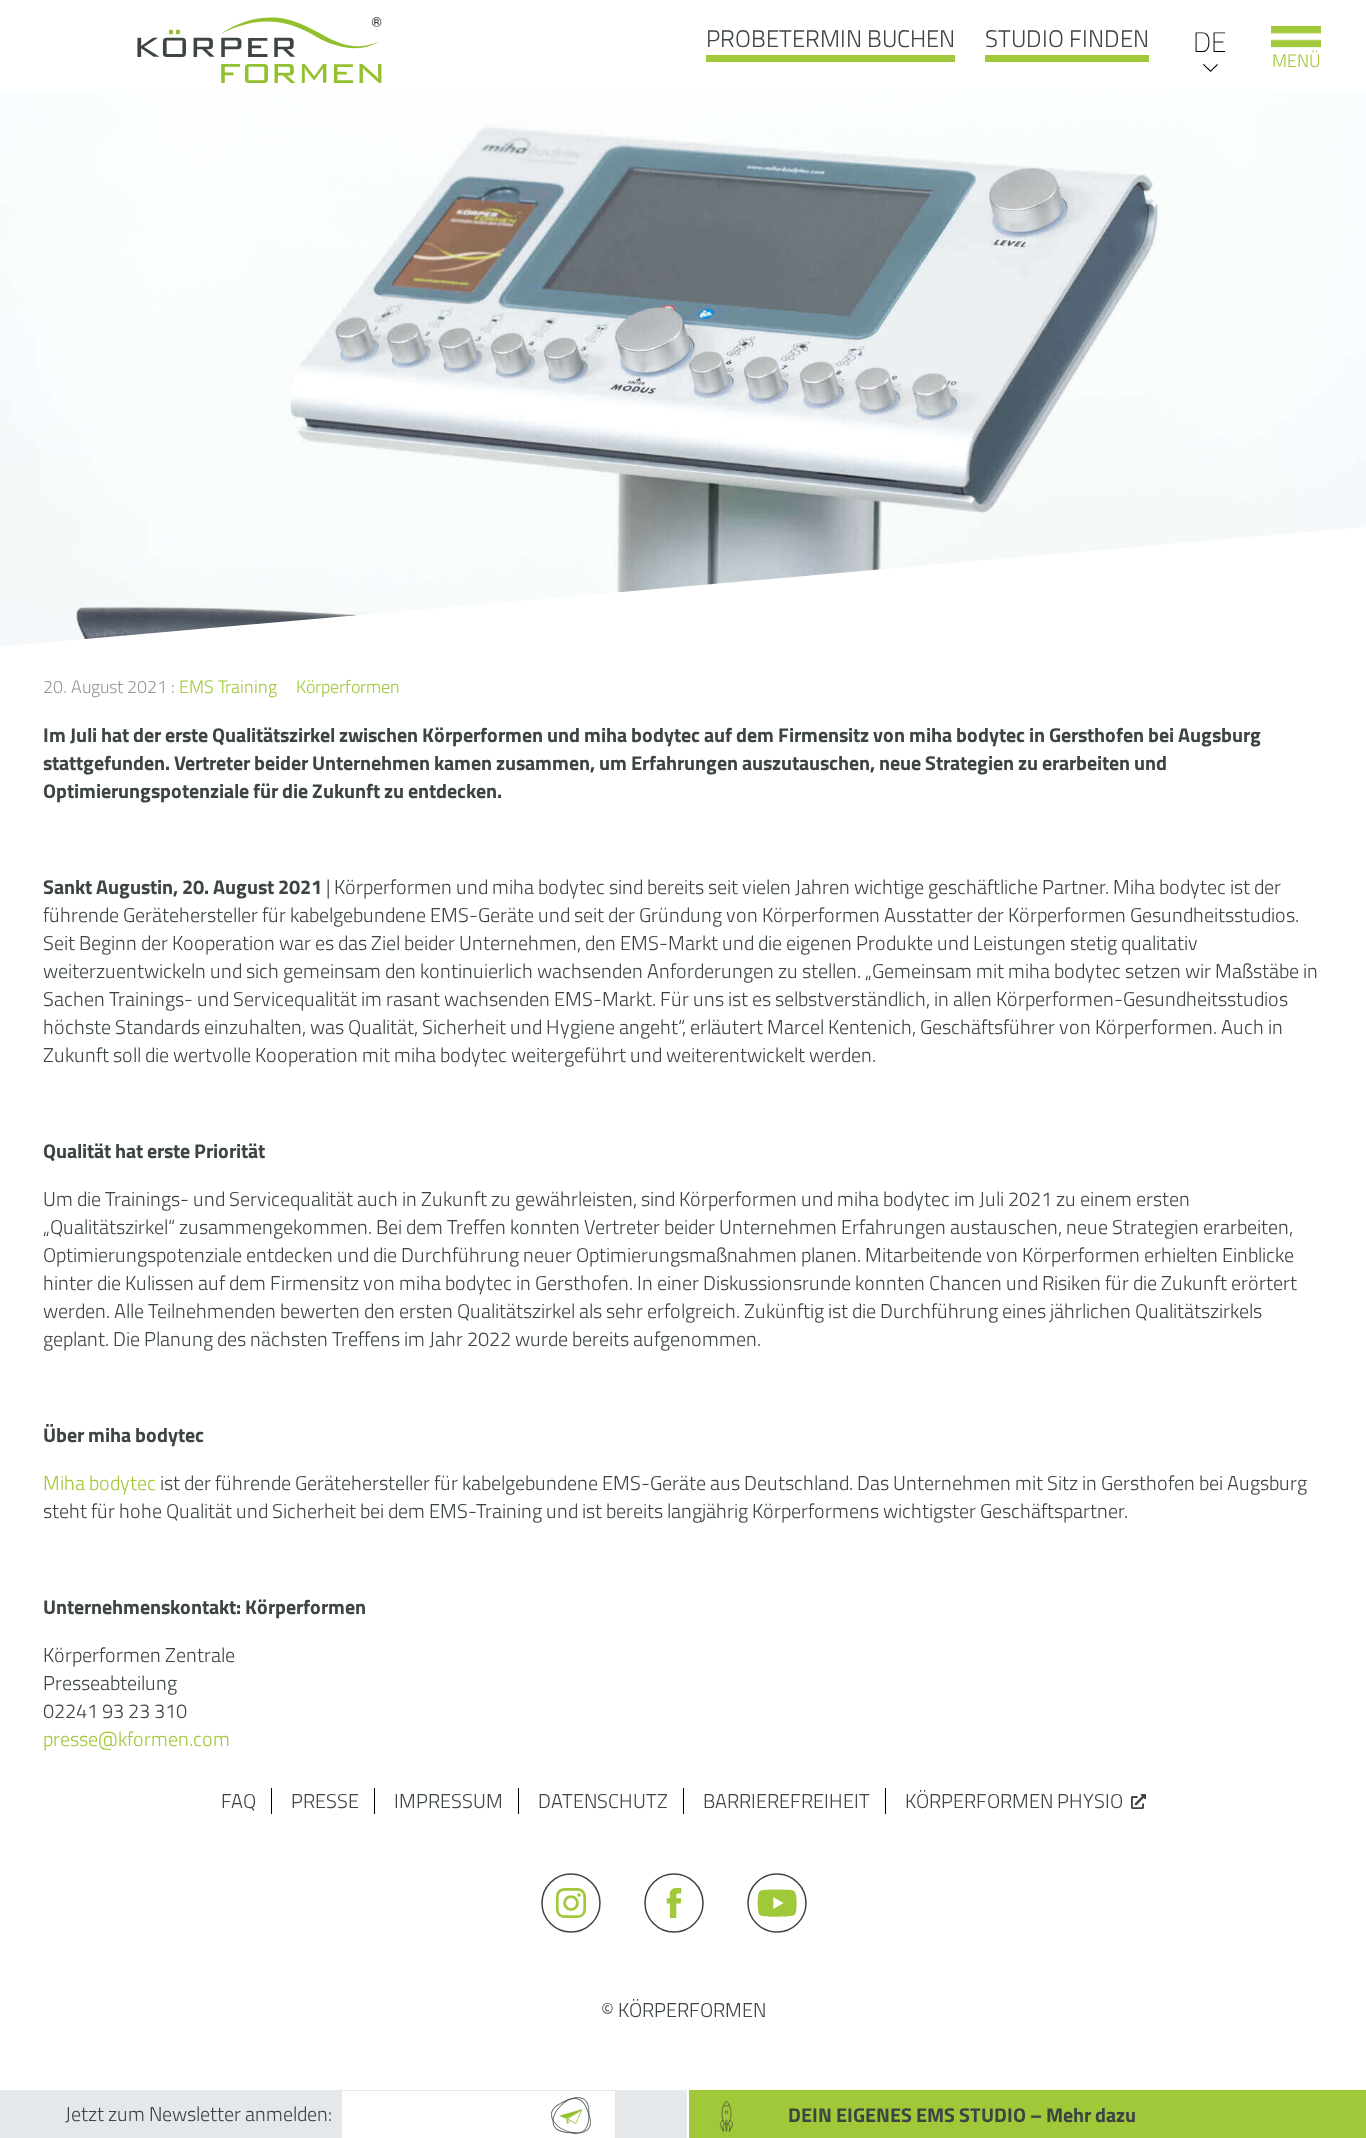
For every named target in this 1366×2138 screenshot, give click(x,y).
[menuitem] (1209, 40)
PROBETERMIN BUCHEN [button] (830, 38)
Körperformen (348, 686)
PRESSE (325, 1800)
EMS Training (228, 686)
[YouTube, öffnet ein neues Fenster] (786, 1941)
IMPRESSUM (448, 1800)
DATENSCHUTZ (603, 1800)
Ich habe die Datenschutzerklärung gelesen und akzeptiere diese (651, 2060)
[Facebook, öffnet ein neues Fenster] (683, 1941)
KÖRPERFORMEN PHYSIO (1014, 1800)
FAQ (238, 1800)
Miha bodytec (99, 1482)
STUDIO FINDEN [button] (1067, 38)
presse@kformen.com (136, 1738)
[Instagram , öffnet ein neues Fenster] (580, 1941)
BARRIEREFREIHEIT (786, 1800)
